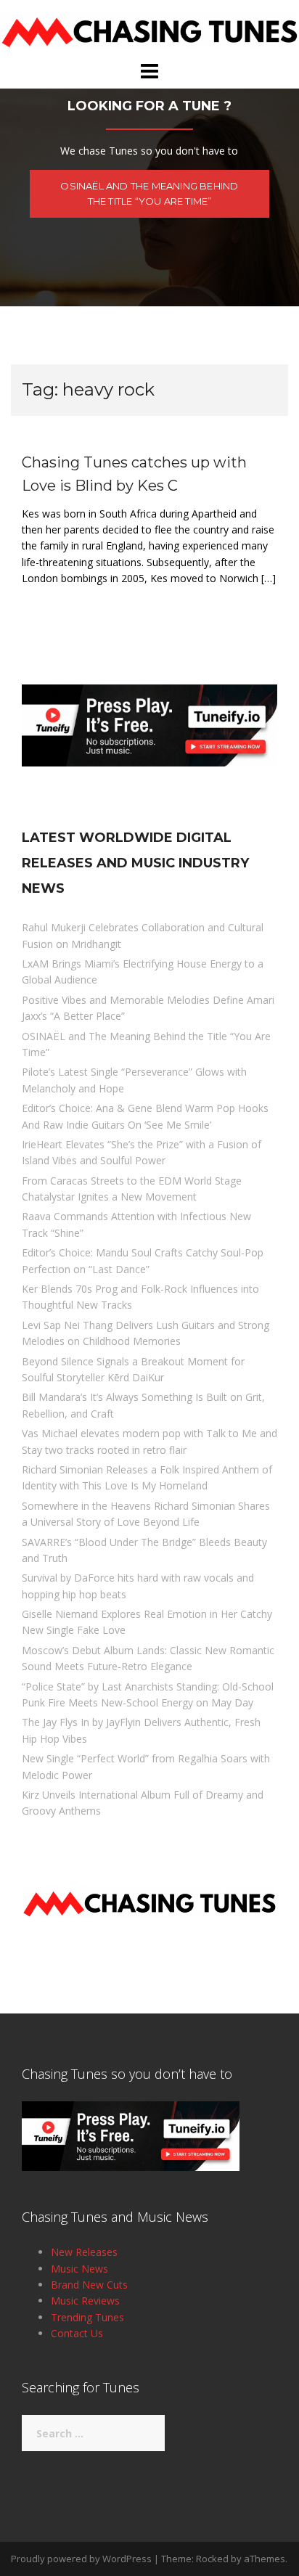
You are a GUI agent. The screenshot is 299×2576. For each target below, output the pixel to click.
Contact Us (77, 2333)
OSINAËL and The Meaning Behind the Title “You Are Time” (149, 193)
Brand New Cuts (89, 2285)
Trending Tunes (87, 2317)
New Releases (84, 2252)
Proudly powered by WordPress (81, 2559)
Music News (79, 2269)
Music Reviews (85, 2301)
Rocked (212, 2559)
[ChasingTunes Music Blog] (149, 29)
